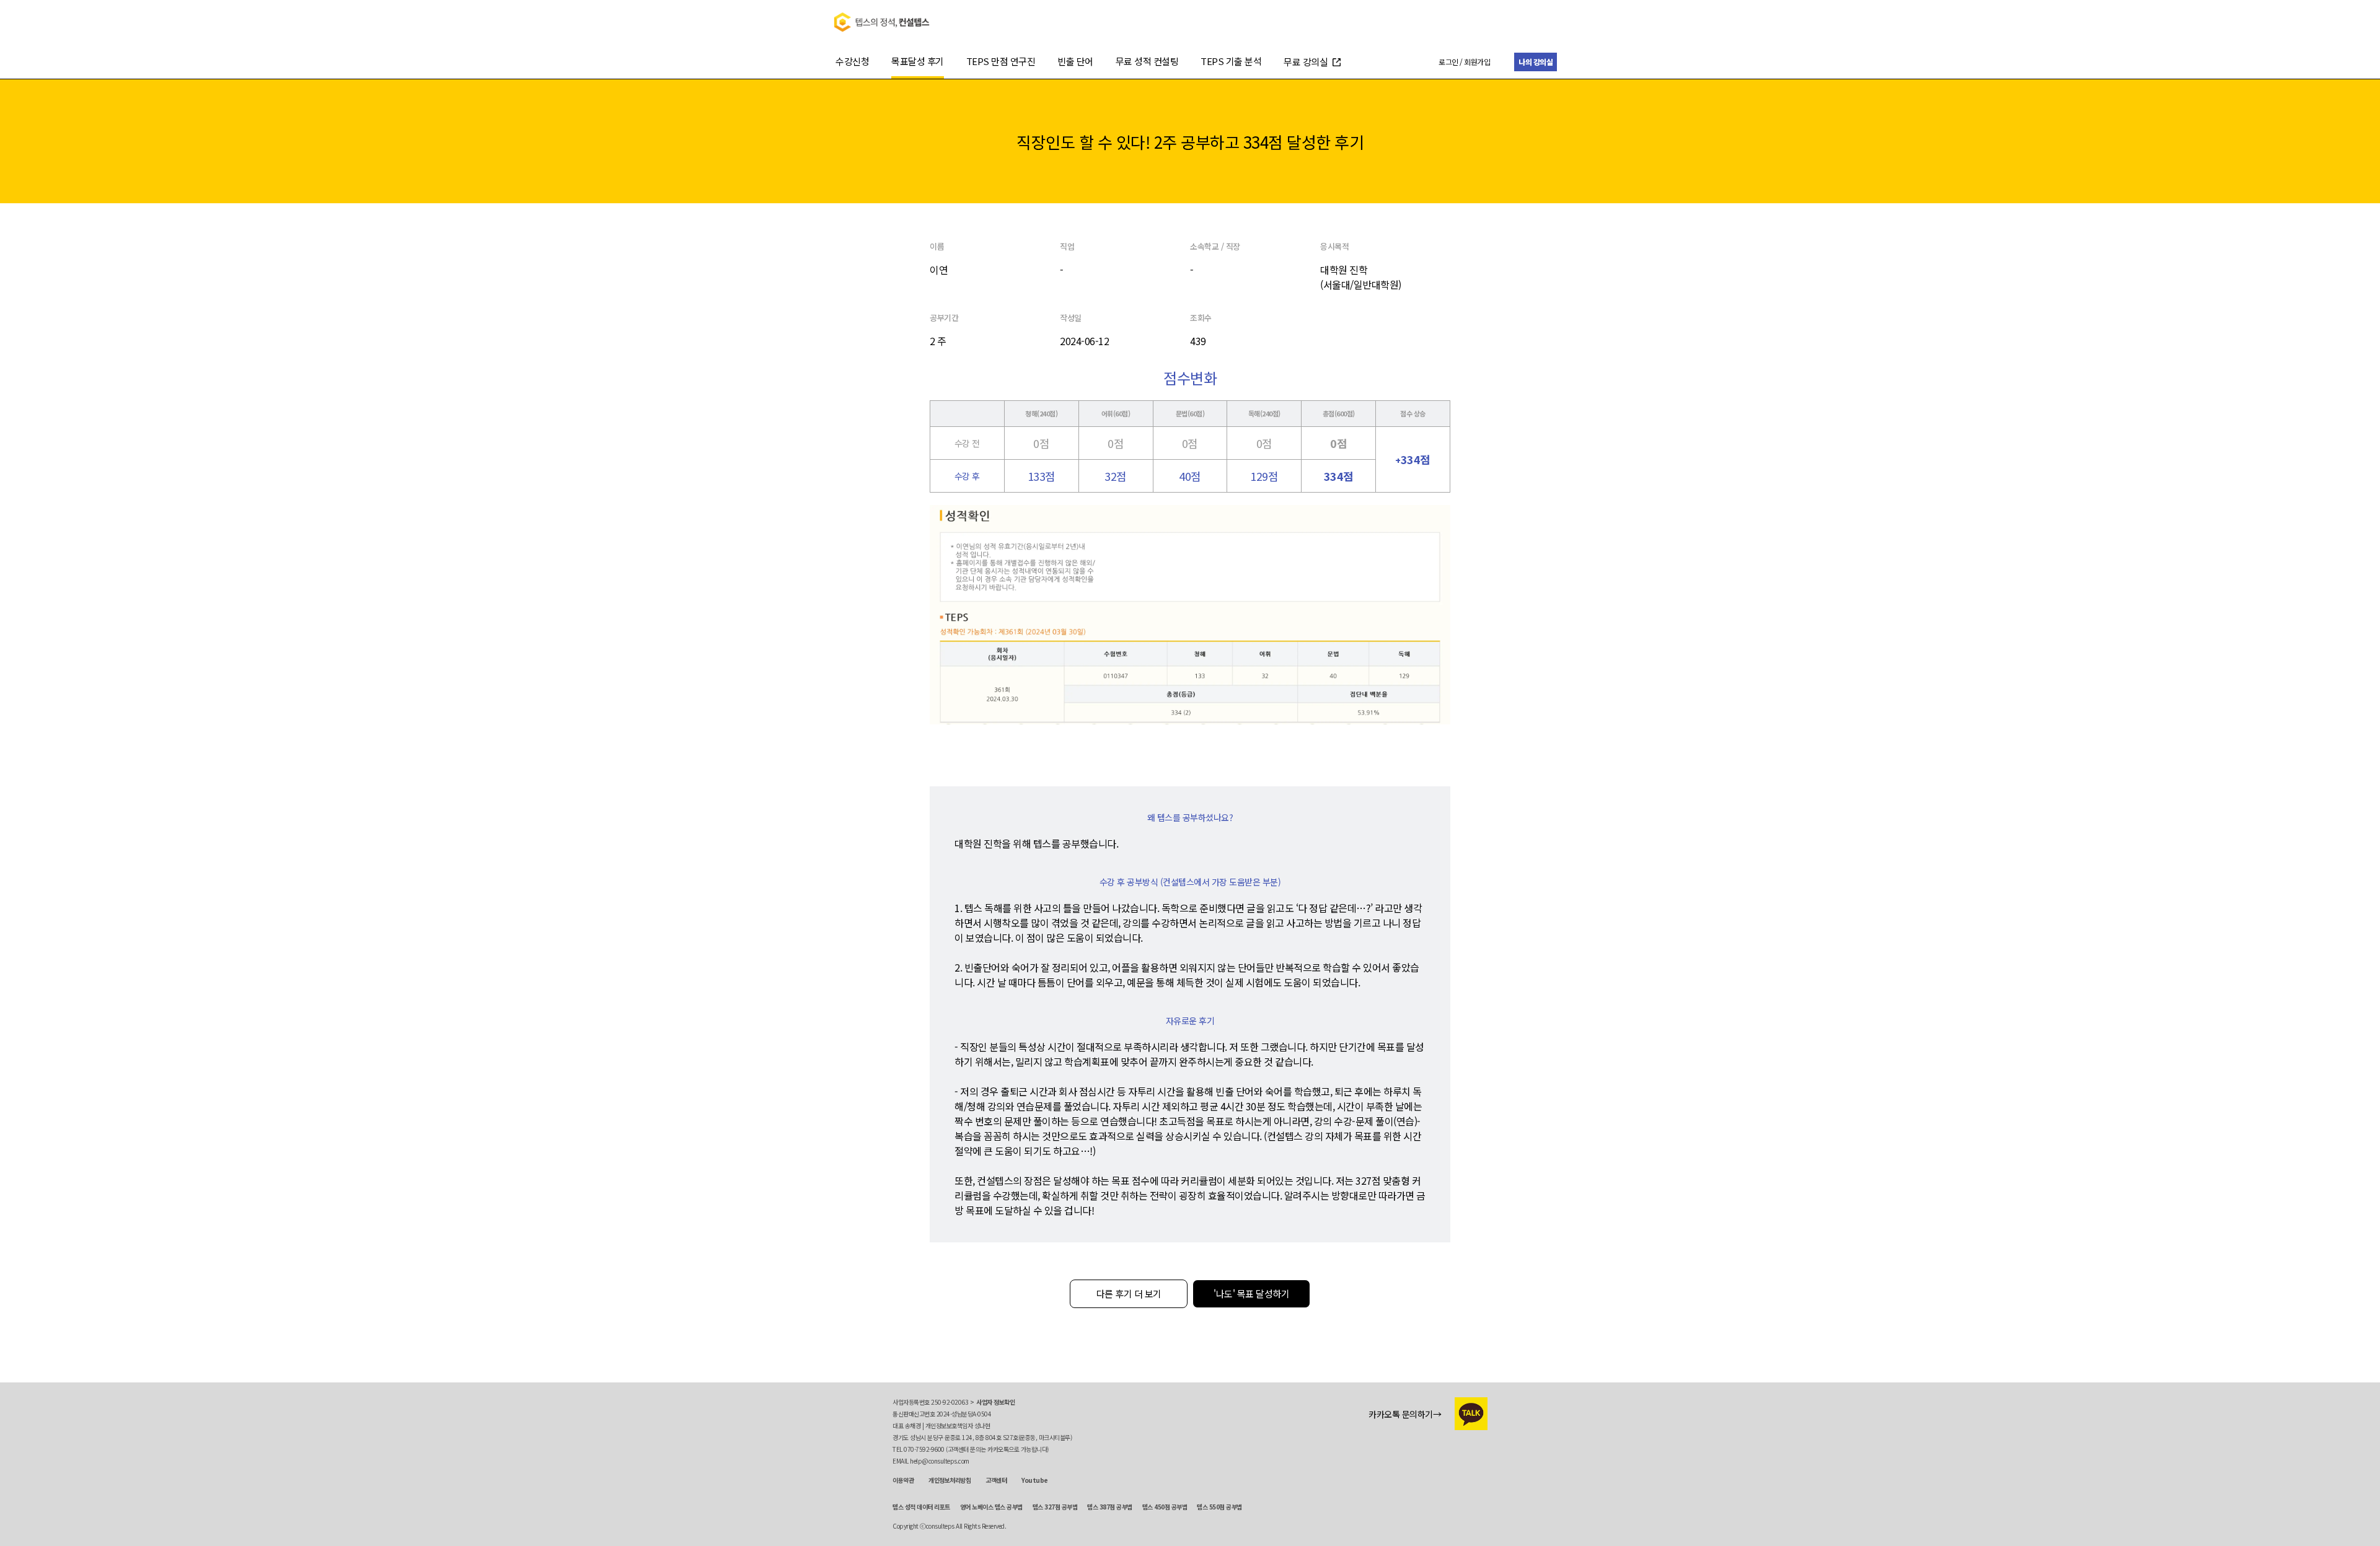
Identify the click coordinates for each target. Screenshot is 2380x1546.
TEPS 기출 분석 (1231, 61)
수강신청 (852, 61)
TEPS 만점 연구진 (1001, 61)
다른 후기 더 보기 (1129, 1293)
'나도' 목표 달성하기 (1251, 1293)
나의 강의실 (1536, 62)
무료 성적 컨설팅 (1147, 61)
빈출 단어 (1075, 61)
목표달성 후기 (918, 61)
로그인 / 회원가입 (1464, 62)
